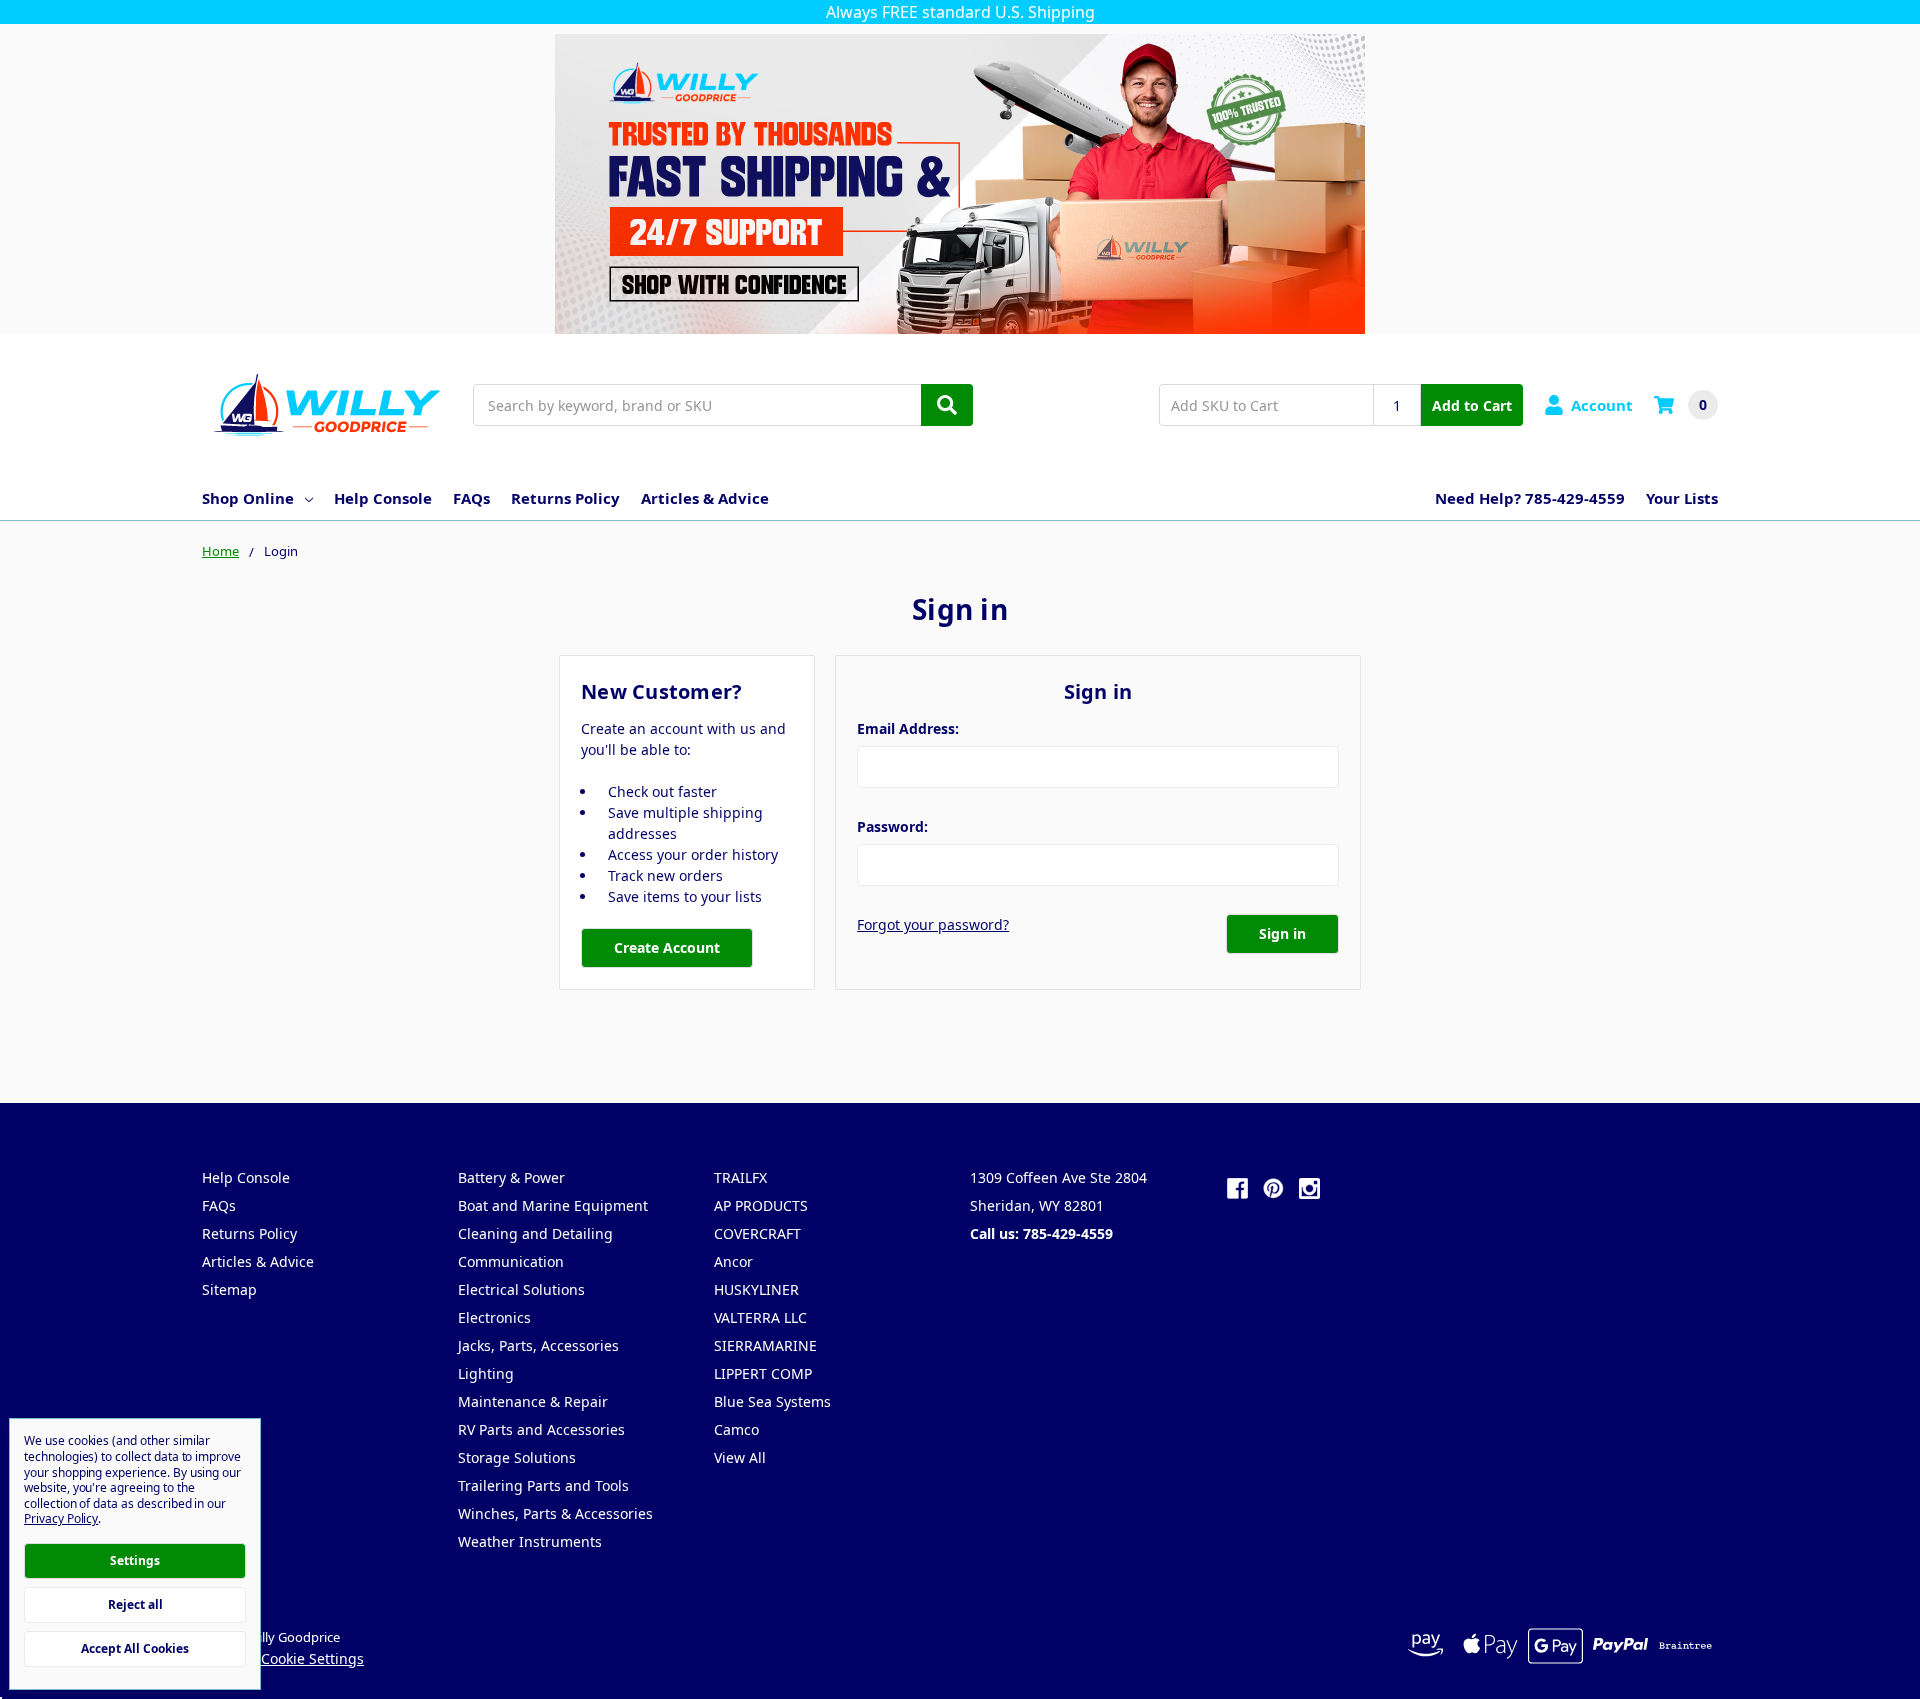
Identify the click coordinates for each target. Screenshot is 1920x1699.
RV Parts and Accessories (541, 1429)
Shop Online (248, 498)
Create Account (667, 947)
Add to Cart (1472, 405)
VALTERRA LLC (760, 1317)
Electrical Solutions (521, 1289)
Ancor (733, 1261)
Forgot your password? (933, 924)
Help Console (383, 498)
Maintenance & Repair (533, 1401)
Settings (135, 1560)
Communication (511, 1261)
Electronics (494, 1317)
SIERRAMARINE (765, 1345)
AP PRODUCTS (761, 1205)
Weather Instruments (530, 1541)
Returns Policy (565, 498)
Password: (892, 826)
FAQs (471, 498)
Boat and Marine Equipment (553, 1205)
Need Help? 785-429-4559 (1530, 498)
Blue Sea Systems (772, 1401)
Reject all (135, 1604)
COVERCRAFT (757, 1233)
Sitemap (229, 1289)
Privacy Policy (61, 1518)
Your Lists (1682, 498)
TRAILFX (740, 1177)
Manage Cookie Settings (283, 1658)
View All (740, 1457)
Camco (736, 1429)
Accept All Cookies (135, 1648)
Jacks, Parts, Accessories (538, 1345)
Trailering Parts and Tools (543, 1485)
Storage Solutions (517, 1457)
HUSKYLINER (756, 1289)
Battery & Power (511, 1177)
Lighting (486, 1373)
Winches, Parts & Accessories (555, 1513)
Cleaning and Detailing (535, 1233)
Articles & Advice (705, 498)
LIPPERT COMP (763, 1373)
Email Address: (908, 728)
